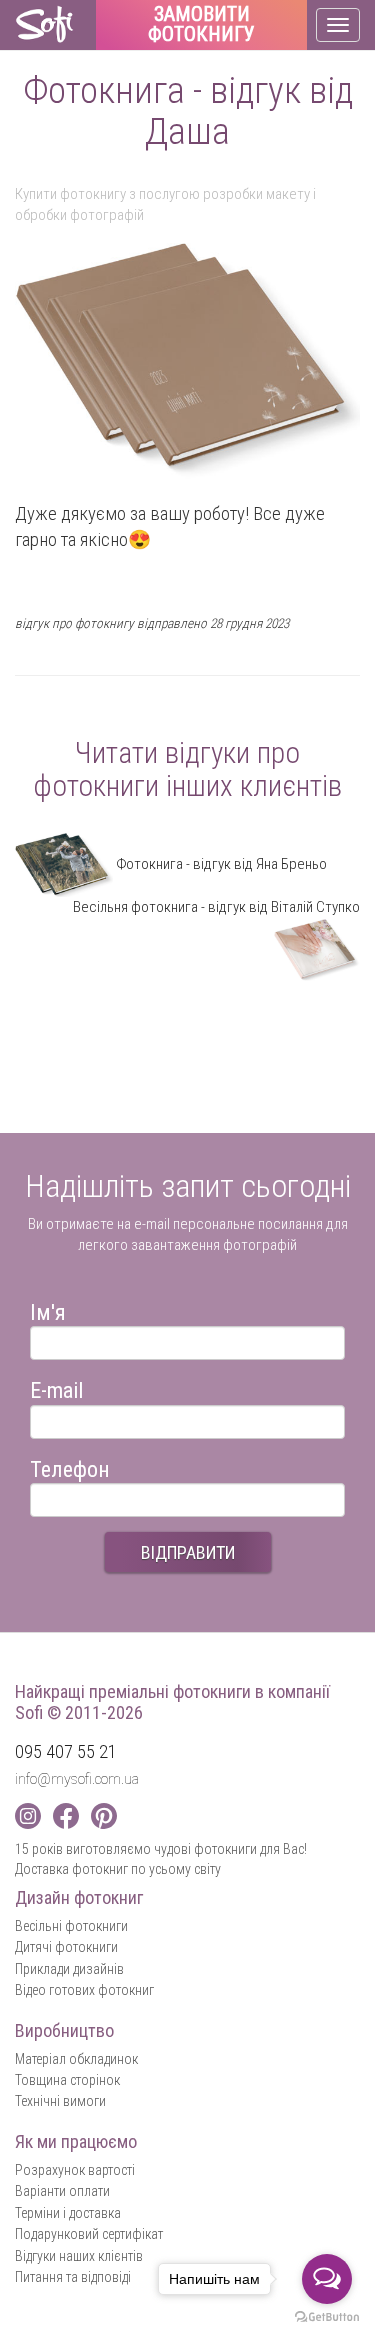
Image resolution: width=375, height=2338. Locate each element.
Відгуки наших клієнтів (79, 2256)
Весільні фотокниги (71, 1926)
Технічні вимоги (60, 2101)
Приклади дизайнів (69, 1969)
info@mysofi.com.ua (77, 1779)
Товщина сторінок (67, 2080)
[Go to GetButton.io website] (327, 2317)
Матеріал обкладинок (76, 2059)
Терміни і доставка (68, 2213)
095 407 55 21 (66, 1751)
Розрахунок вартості (75, 2170)
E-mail (56, 1387)
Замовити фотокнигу (201, 25)
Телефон (70, 1466)
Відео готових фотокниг (84, 1990)
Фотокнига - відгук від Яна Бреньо (220, 864)
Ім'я (48, 1309)
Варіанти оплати (62, 2191)
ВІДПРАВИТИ (188, 1552)
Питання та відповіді (73, 2277)
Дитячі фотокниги (66, 1947)
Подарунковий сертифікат (89, 2234)
